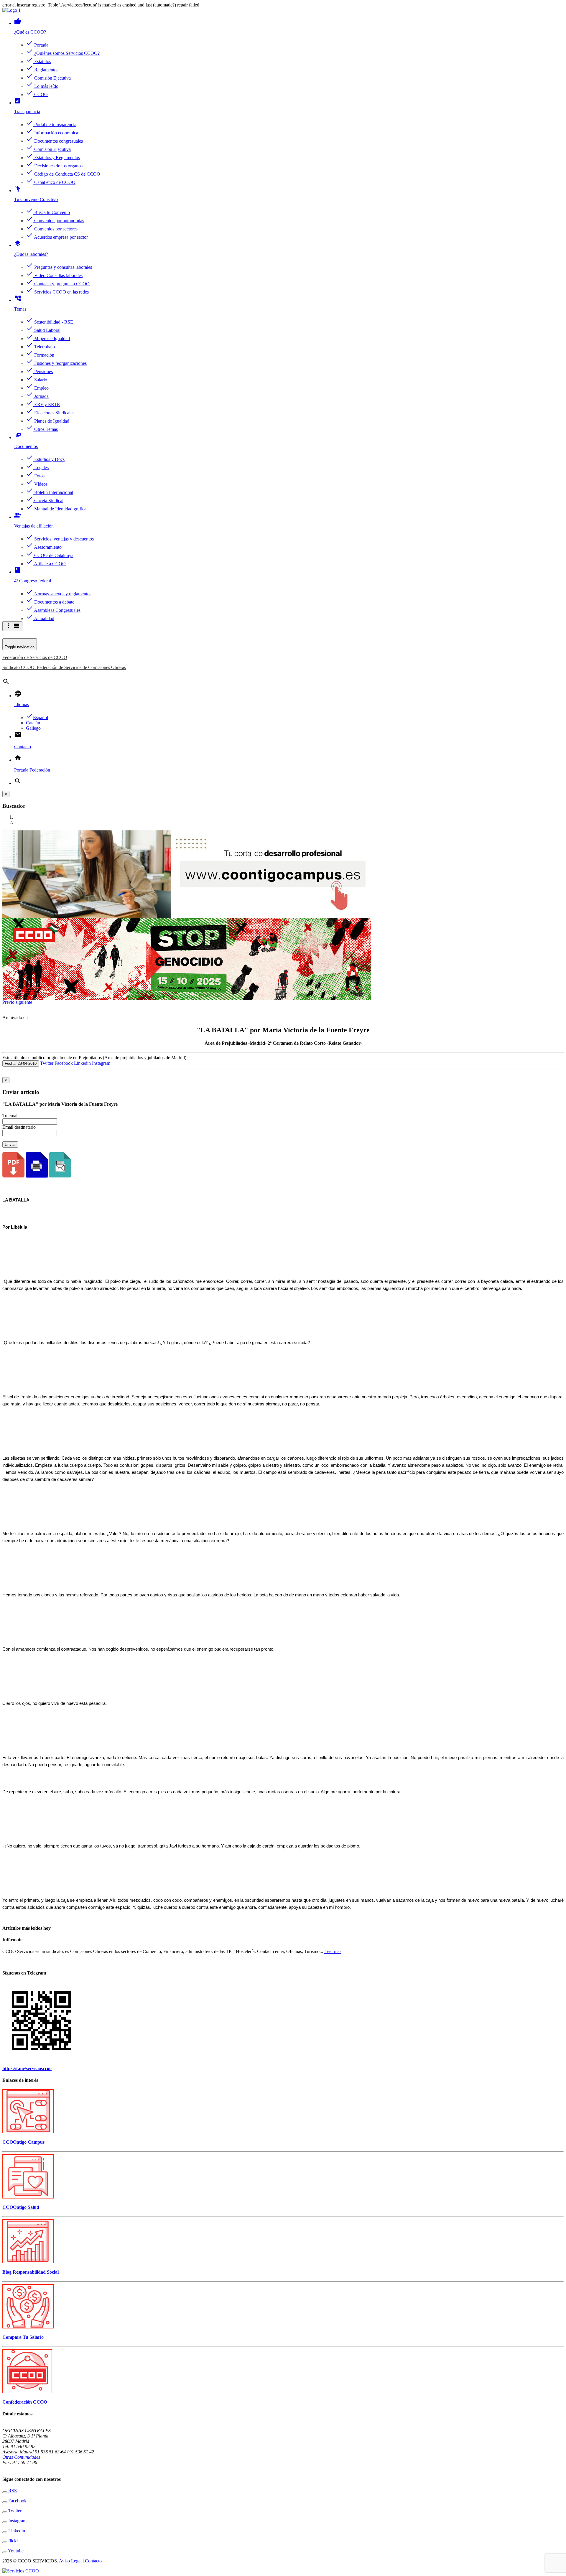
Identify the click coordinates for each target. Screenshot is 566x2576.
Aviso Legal (70, 2561)
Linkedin (82, 1063)
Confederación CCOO (25, 2402)
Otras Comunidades (21, 2457)
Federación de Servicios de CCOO (35, 657)
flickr (13, 2541)
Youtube (15, 2551)
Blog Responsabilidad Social (31, 2272)
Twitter (47, 1063)
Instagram (101, 1063)
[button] (9, 1002)
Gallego (33, 728)
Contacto (93, 2561)
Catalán (33, 723)
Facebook (64, 1063)
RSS (12, 2491)
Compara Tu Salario (23, 2337)
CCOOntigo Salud (21, 2207)
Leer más (333, 1951)
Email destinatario (19, 1127)
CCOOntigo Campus (23, 2142)
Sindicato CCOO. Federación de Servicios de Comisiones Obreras (64, 667)
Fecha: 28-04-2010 (21, 1063)
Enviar (10, 1144)
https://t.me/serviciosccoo (27, 2068)
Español (37, 717)
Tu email (10, 1116)
